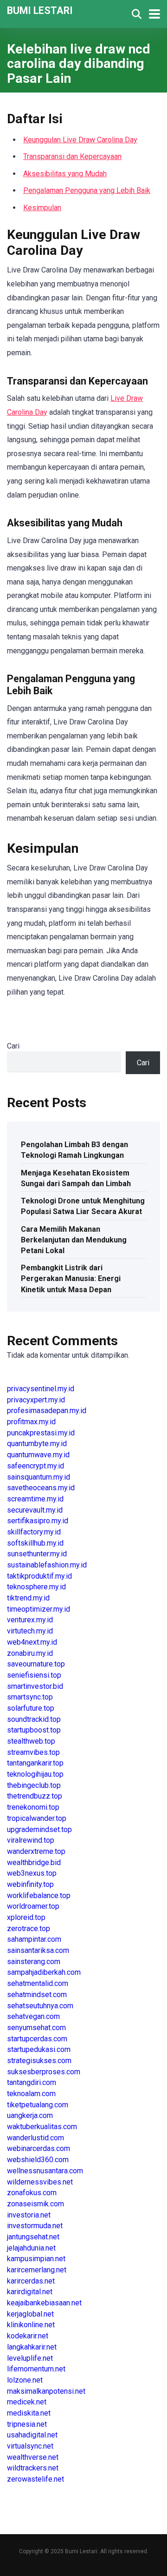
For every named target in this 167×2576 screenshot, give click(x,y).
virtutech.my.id (30, 1631)
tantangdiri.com (32, 2082)
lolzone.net (25, 2380)
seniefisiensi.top (34, 1675)
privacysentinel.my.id (41, 1389)
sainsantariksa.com (38, 1950)
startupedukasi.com (39, 2049)
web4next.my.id (32, 1642)
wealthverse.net (33, 2457)
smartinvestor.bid (35, 1686)
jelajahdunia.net (31, 2248)
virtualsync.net (30, 2446)
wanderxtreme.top (36, 1851)
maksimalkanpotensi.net (46, 2391)
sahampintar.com (34, 1939)
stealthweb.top (31, 1741)
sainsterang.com (34, 1962)
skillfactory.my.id (34, 1532)
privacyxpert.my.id (36, 1400)
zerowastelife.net (35, 2479)
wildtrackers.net (33, 2468)
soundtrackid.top (34, 1719)
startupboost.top (34, 1730)
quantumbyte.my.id (37, 1444)
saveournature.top (36, 1664)
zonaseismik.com (35, 2204)
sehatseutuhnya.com (40, 2006)
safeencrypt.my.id (35, 1466)
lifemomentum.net (36, 2369)
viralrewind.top (31, 1840)
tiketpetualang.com (38, 2105)
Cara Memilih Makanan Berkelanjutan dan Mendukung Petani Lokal (74, 1240)
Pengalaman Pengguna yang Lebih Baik (87, 190)
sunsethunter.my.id (37, 1554)
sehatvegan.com (33, 2016)
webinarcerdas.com (39, 2148)
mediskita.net (29, 2413)
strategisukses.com (39, 2061)
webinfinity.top (30, 1884)
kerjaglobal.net (30, 2314)
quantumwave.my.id (38, 1455)
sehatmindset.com (37, 1995)
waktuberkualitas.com (42, 2127)
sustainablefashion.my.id (47, 1565)
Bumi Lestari (40, 10)
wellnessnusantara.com (45, 2171)
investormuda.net (35, 2226)
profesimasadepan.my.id (47, 1411)
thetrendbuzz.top (35, 1796)
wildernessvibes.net (40, 2182)
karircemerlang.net (37, 2270)
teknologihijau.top (35, 1774)
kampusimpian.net (36, 2259)
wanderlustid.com (35, 2138)
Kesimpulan (42, 208)
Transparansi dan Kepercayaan (72, 156)
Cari (13, 1046)
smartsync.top (30, 1697)
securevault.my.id (35, 1510)
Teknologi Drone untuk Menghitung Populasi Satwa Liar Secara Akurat (83, 1206)
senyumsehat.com (36, 2028)
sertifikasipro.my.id (38, 1521)
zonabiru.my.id (30, 1653)
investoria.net (29, 2215)
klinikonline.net (31, 2325)
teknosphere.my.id (36, 1587)
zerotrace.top (29, 1929)
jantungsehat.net (33, 2237)
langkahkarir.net (32, 2347)
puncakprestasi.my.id (41, 1433)
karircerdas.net (31, 2281)
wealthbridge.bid (34, 1862)
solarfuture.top (31, 1708)
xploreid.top (26, 1917)
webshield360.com (38, 2160)
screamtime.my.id (35, 1499)
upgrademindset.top (39, 1829)
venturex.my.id (30, 1620)
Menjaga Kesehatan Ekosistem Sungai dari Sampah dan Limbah (76, 1178)
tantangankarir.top (35, 1763)
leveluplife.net (30, 2358)
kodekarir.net (28, 2336)
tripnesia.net (27, 2424)
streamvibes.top (33, 1752)
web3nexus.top (32, 1873)
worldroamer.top (33, 1906)
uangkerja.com (30, 2115)
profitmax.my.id (31, 1422)
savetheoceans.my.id (41, 1488)
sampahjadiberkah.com (44, 1972)
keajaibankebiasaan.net (44, 2303)
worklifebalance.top (39, 1895)
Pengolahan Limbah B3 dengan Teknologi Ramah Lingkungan (74, 1150)
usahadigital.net (32, 2435)
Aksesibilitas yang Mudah (65, 174)
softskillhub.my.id (35, 1543)
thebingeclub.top (34, 1785)
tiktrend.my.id (28, 1598)
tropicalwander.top (37, 1818)
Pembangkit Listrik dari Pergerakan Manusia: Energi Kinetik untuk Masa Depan (71, 1278)
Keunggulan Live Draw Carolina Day (80, 140)
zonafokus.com (32, 2193)
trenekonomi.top (33, 1807)
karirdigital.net (30, 2292)
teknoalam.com (31, 2094)
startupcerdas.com (37, 2039)
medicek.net (27, 2402)
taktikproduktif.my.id (39, 1576)
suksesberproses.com (44, 2072)
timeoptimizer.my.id (39, 1609)
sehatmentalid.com (38, 1983)
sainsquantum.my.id (39, 1477)
